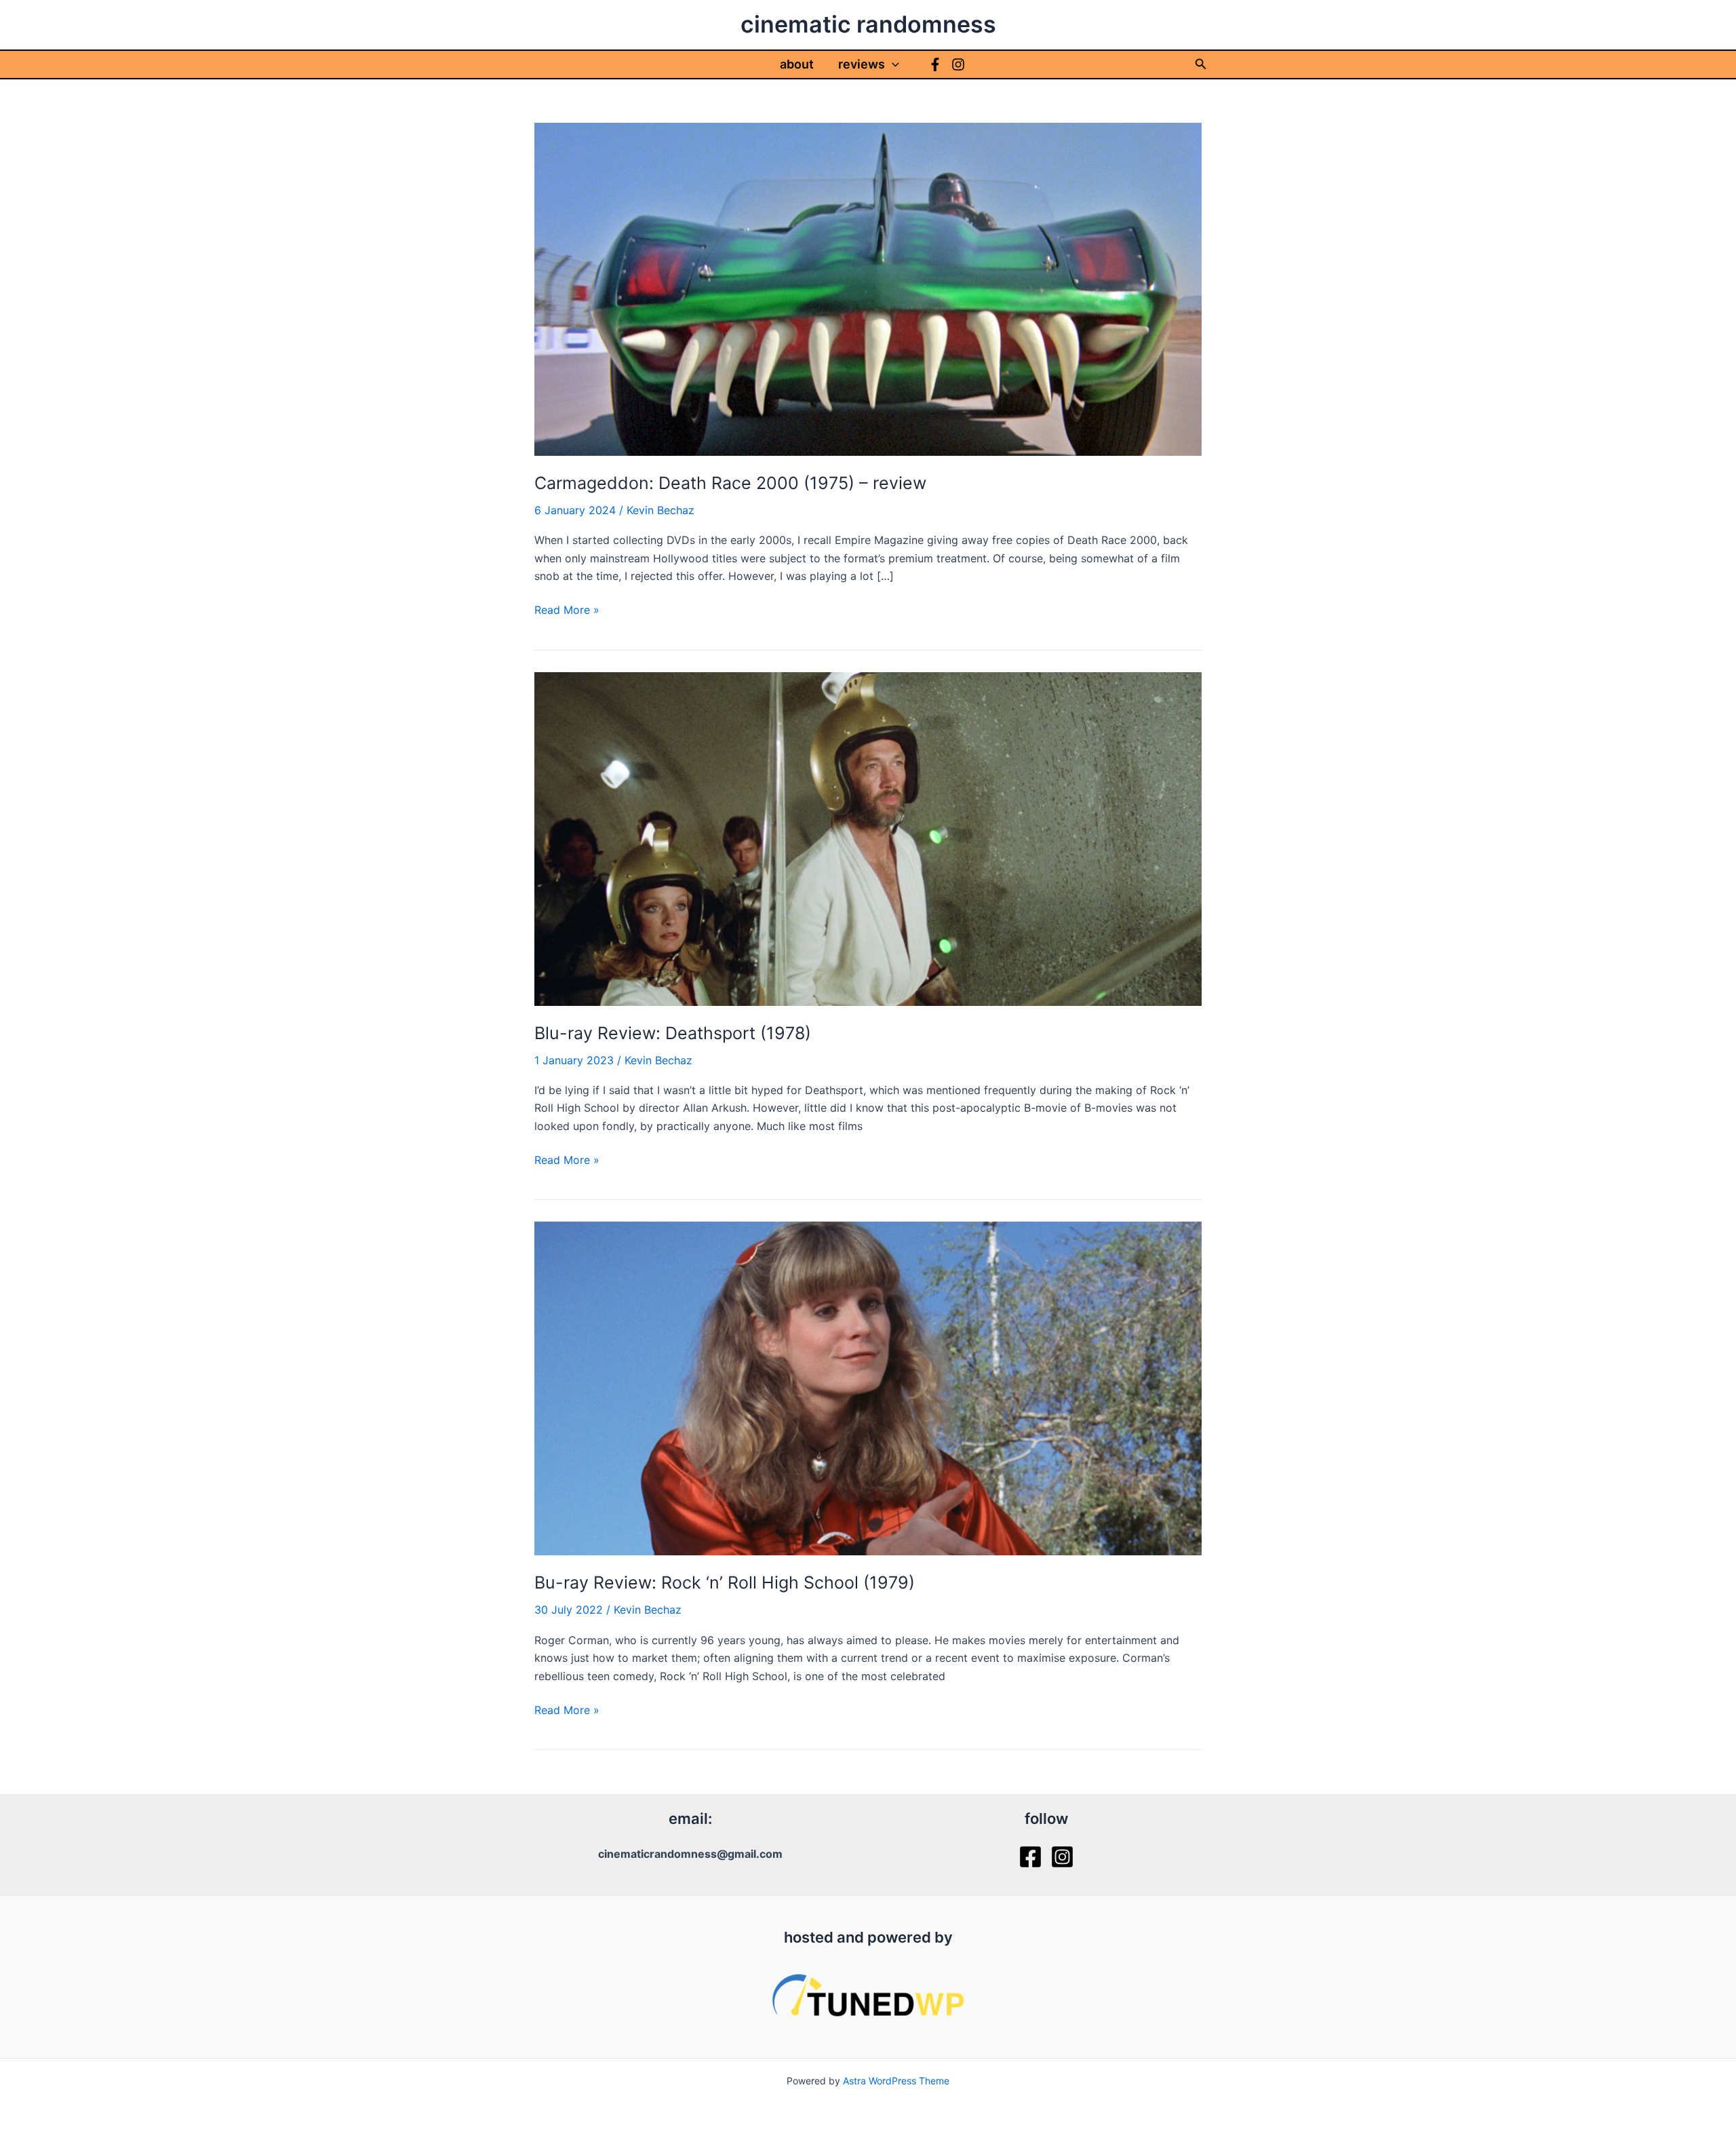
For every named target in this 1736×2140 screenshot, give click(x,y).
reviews (862, 64)
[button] (892, 64)
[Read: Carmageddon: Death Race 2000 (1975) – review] (868, 288)
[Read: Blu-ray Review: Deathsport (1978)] (868, 838)
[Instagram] (958, 64)
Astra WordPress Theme (896, 2081)
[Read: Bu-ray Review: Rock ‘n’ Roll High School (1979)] (868, 1388)
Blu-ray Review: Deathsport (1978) (673, 1033)
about (797, 64)
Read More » (567, 610)
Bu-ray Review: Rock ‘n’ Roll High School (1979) (725, 1582)
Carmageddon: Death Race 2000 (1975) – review (730, 483)
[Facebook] (935, 64)
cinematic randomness (868, 24)
